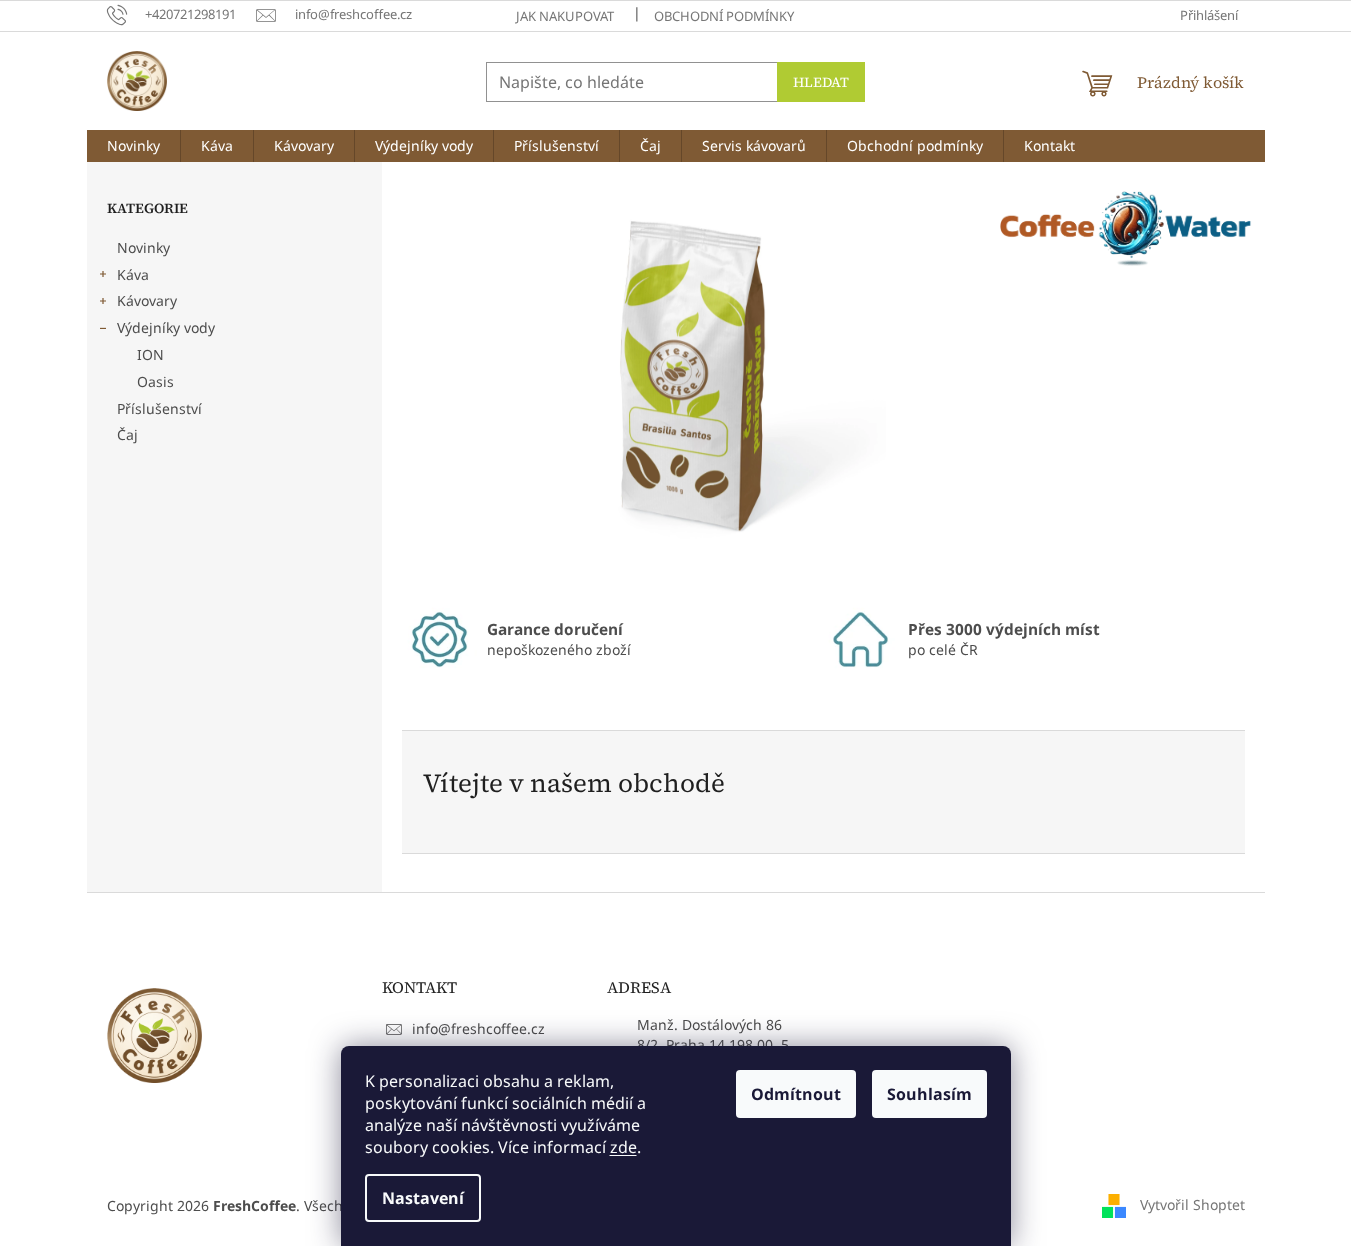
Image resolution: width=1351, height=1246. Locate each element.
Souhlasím (929, 1094)
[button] (444, 382)
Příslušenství (159, 408)
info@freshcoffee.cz (478, 1028)
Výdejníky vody (166, 327)
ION (150, 354)
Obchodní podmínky (724, 16)
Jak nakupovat (565, 16)
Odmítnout (796, 1094)
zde (623, 1147)
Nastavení (423, 1198)
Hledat (821, 82)
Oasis (155, 381)
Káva (133, 274)
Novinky (143, 247)
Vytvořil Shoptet (1192, 1203)
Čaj (127, 434)
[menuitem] (133, 146)
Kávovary (147, 300)
